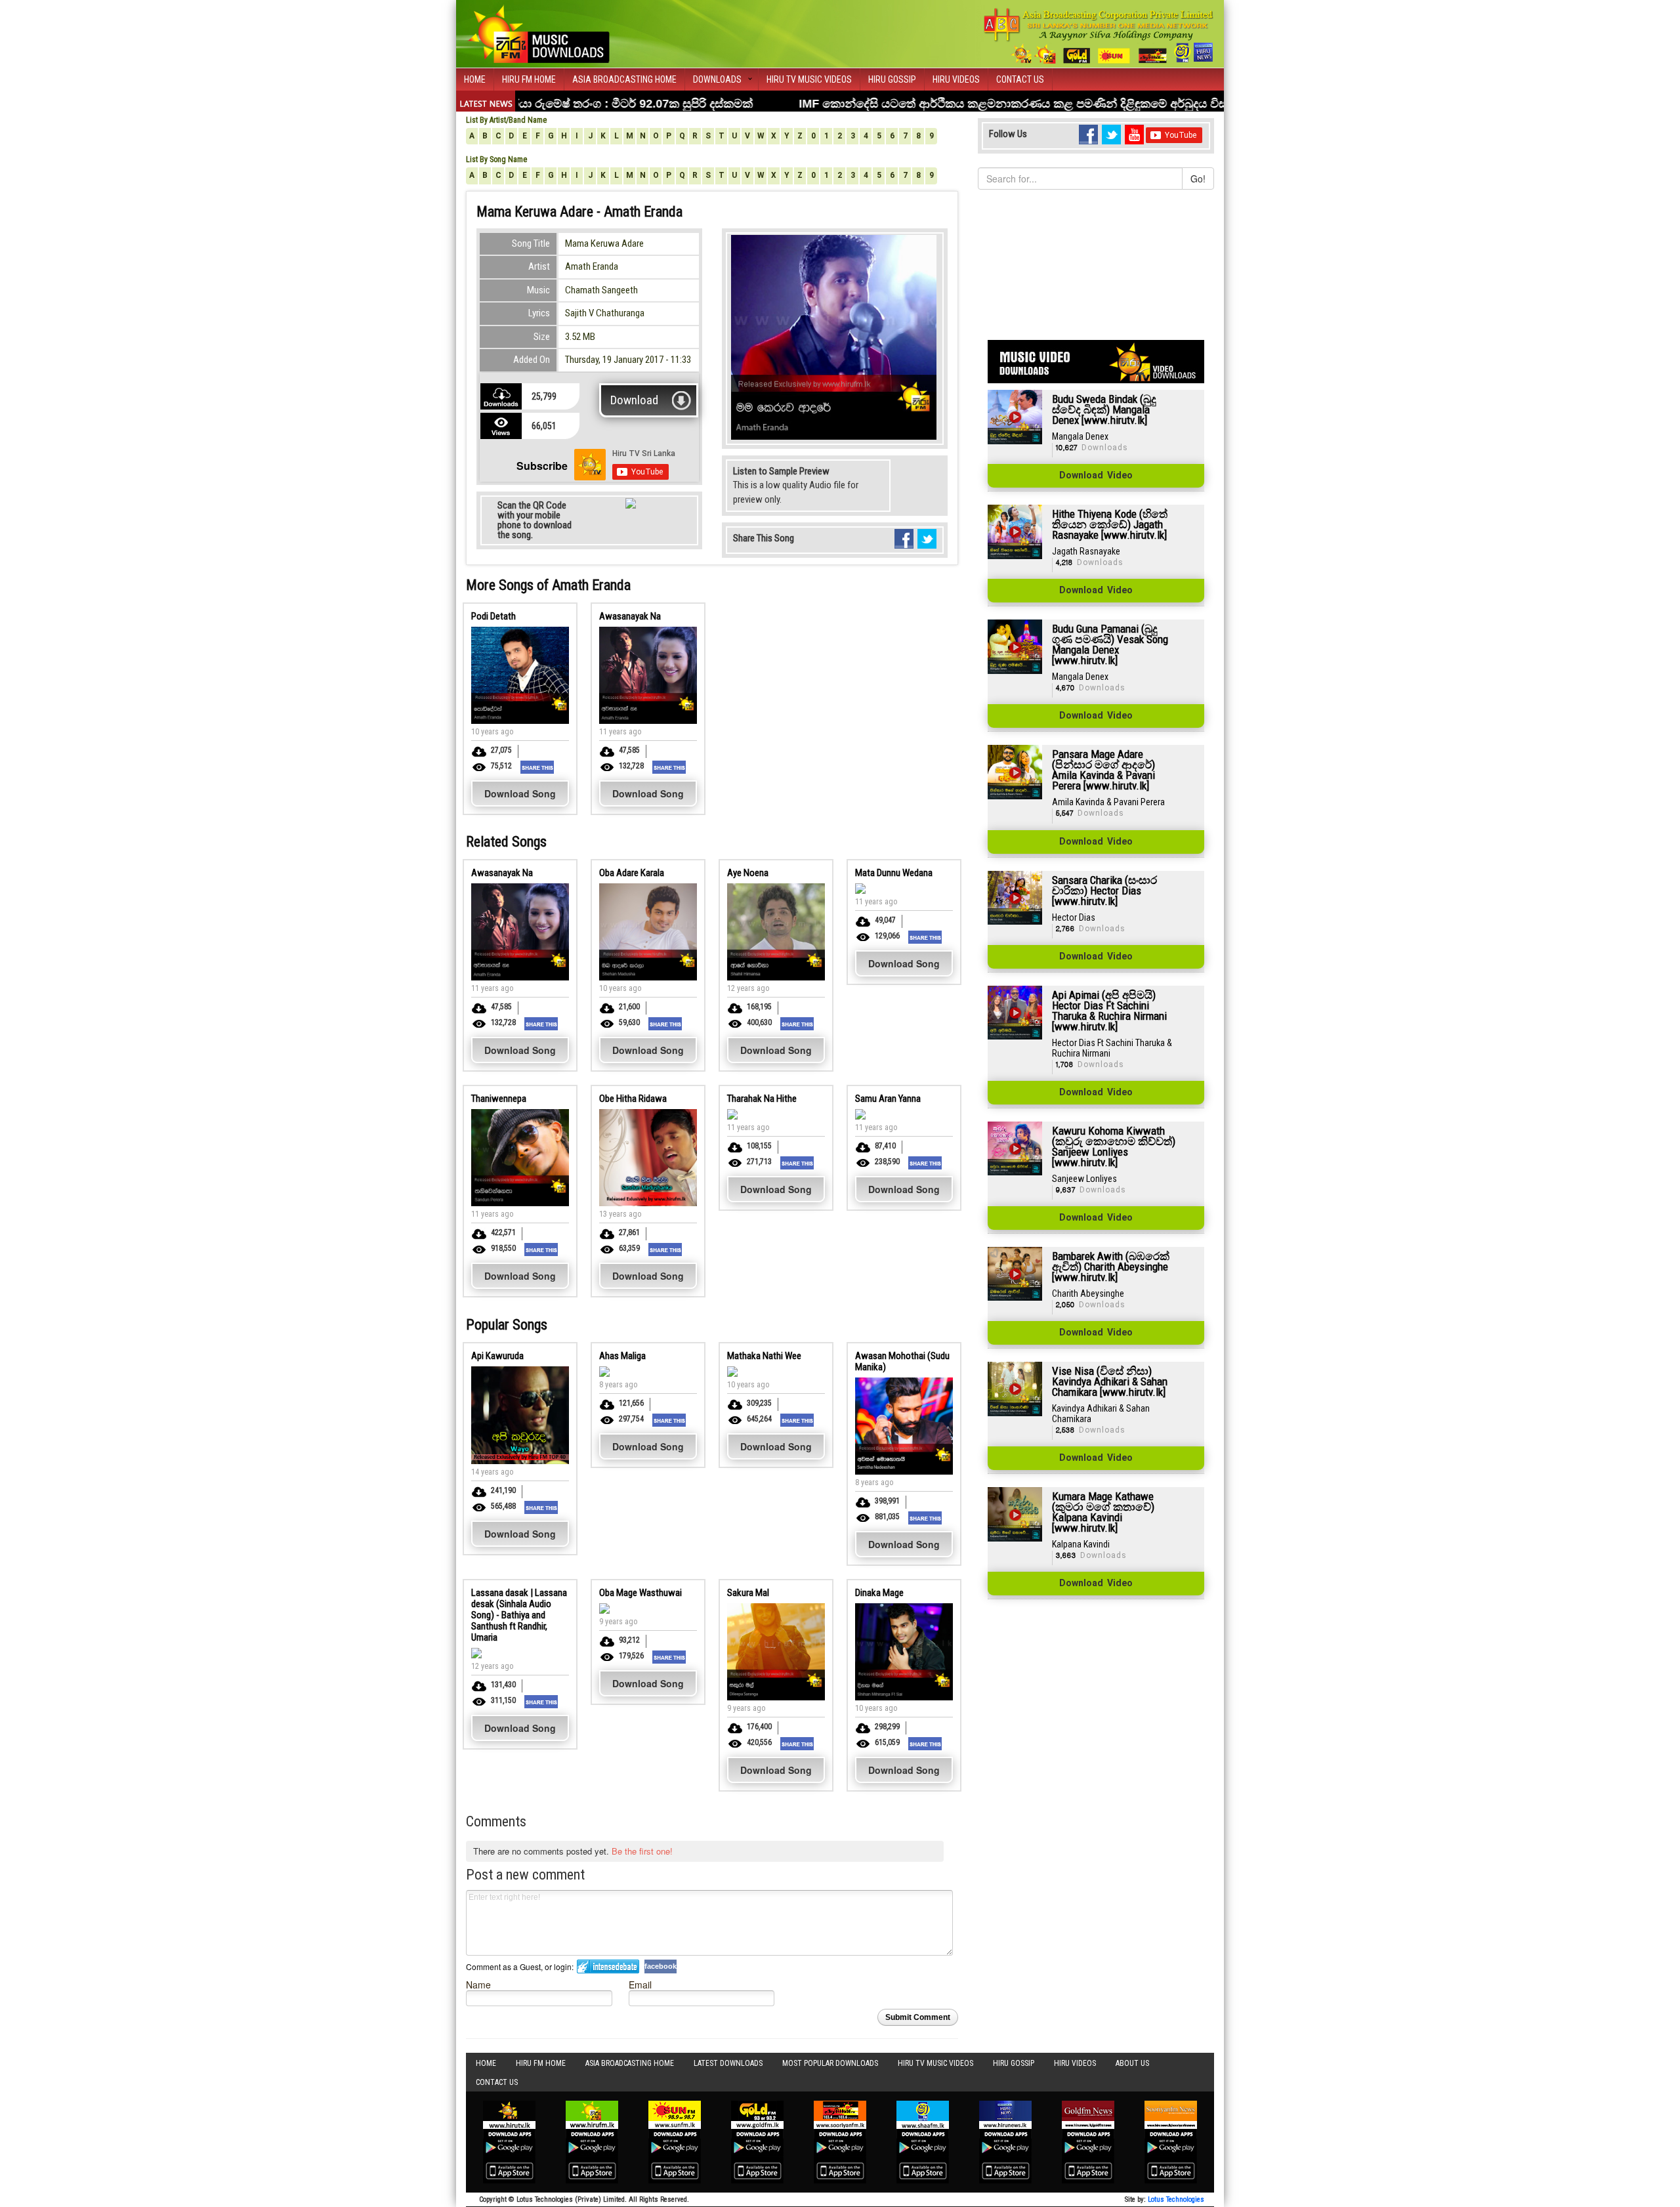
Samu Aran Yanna (888, 1099)
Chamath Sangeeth (601, 290)
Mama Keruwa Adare (604, 243)
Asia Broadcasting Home (624, 79)
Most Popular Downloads (830, 2063)
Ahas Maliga (622, 1356)
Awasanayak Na (630, 616)
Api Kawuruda (497, 1356)
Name (478, 1984)
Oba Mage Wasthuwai (640, 1593)
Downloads (717, 79)
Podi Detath (493, 616)
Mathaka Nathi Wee (764, 1356)
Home (475, 79)
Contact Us (1020, 79)
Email (640, 1984)
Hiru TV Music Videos (809, 79)
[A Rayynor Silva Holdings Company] (1099, 36)
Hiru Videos (956, 79)
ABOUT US (1132, 2063)
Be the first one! (642, 1851)
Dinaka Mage (879, 1593)
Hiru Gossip (892, 79)
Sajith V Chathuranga (605, 313)
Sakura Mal (748, 1593)
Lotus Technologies (1176, 2199)
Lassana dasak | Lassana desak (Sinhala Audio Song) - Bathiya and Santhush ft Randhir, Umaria (519, 1615)
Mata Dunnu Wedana (894, 873)
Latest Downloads (728, 2063)
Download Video (1096, 476)
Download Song (520, 793)
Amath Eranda (592, 266)
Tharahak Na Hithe (762, 1099)
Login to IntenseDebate (608, 1966)
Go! (1198, 179)
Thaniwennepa (499, 1099)
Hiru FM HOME (529, 79)
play (908, 475)
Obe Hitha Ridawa (633, 1099)
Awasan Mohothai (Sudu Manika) (902, 1361)
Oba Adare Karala (632, 873)
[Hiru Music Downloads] (538, 32)
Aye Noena (748, 873)
